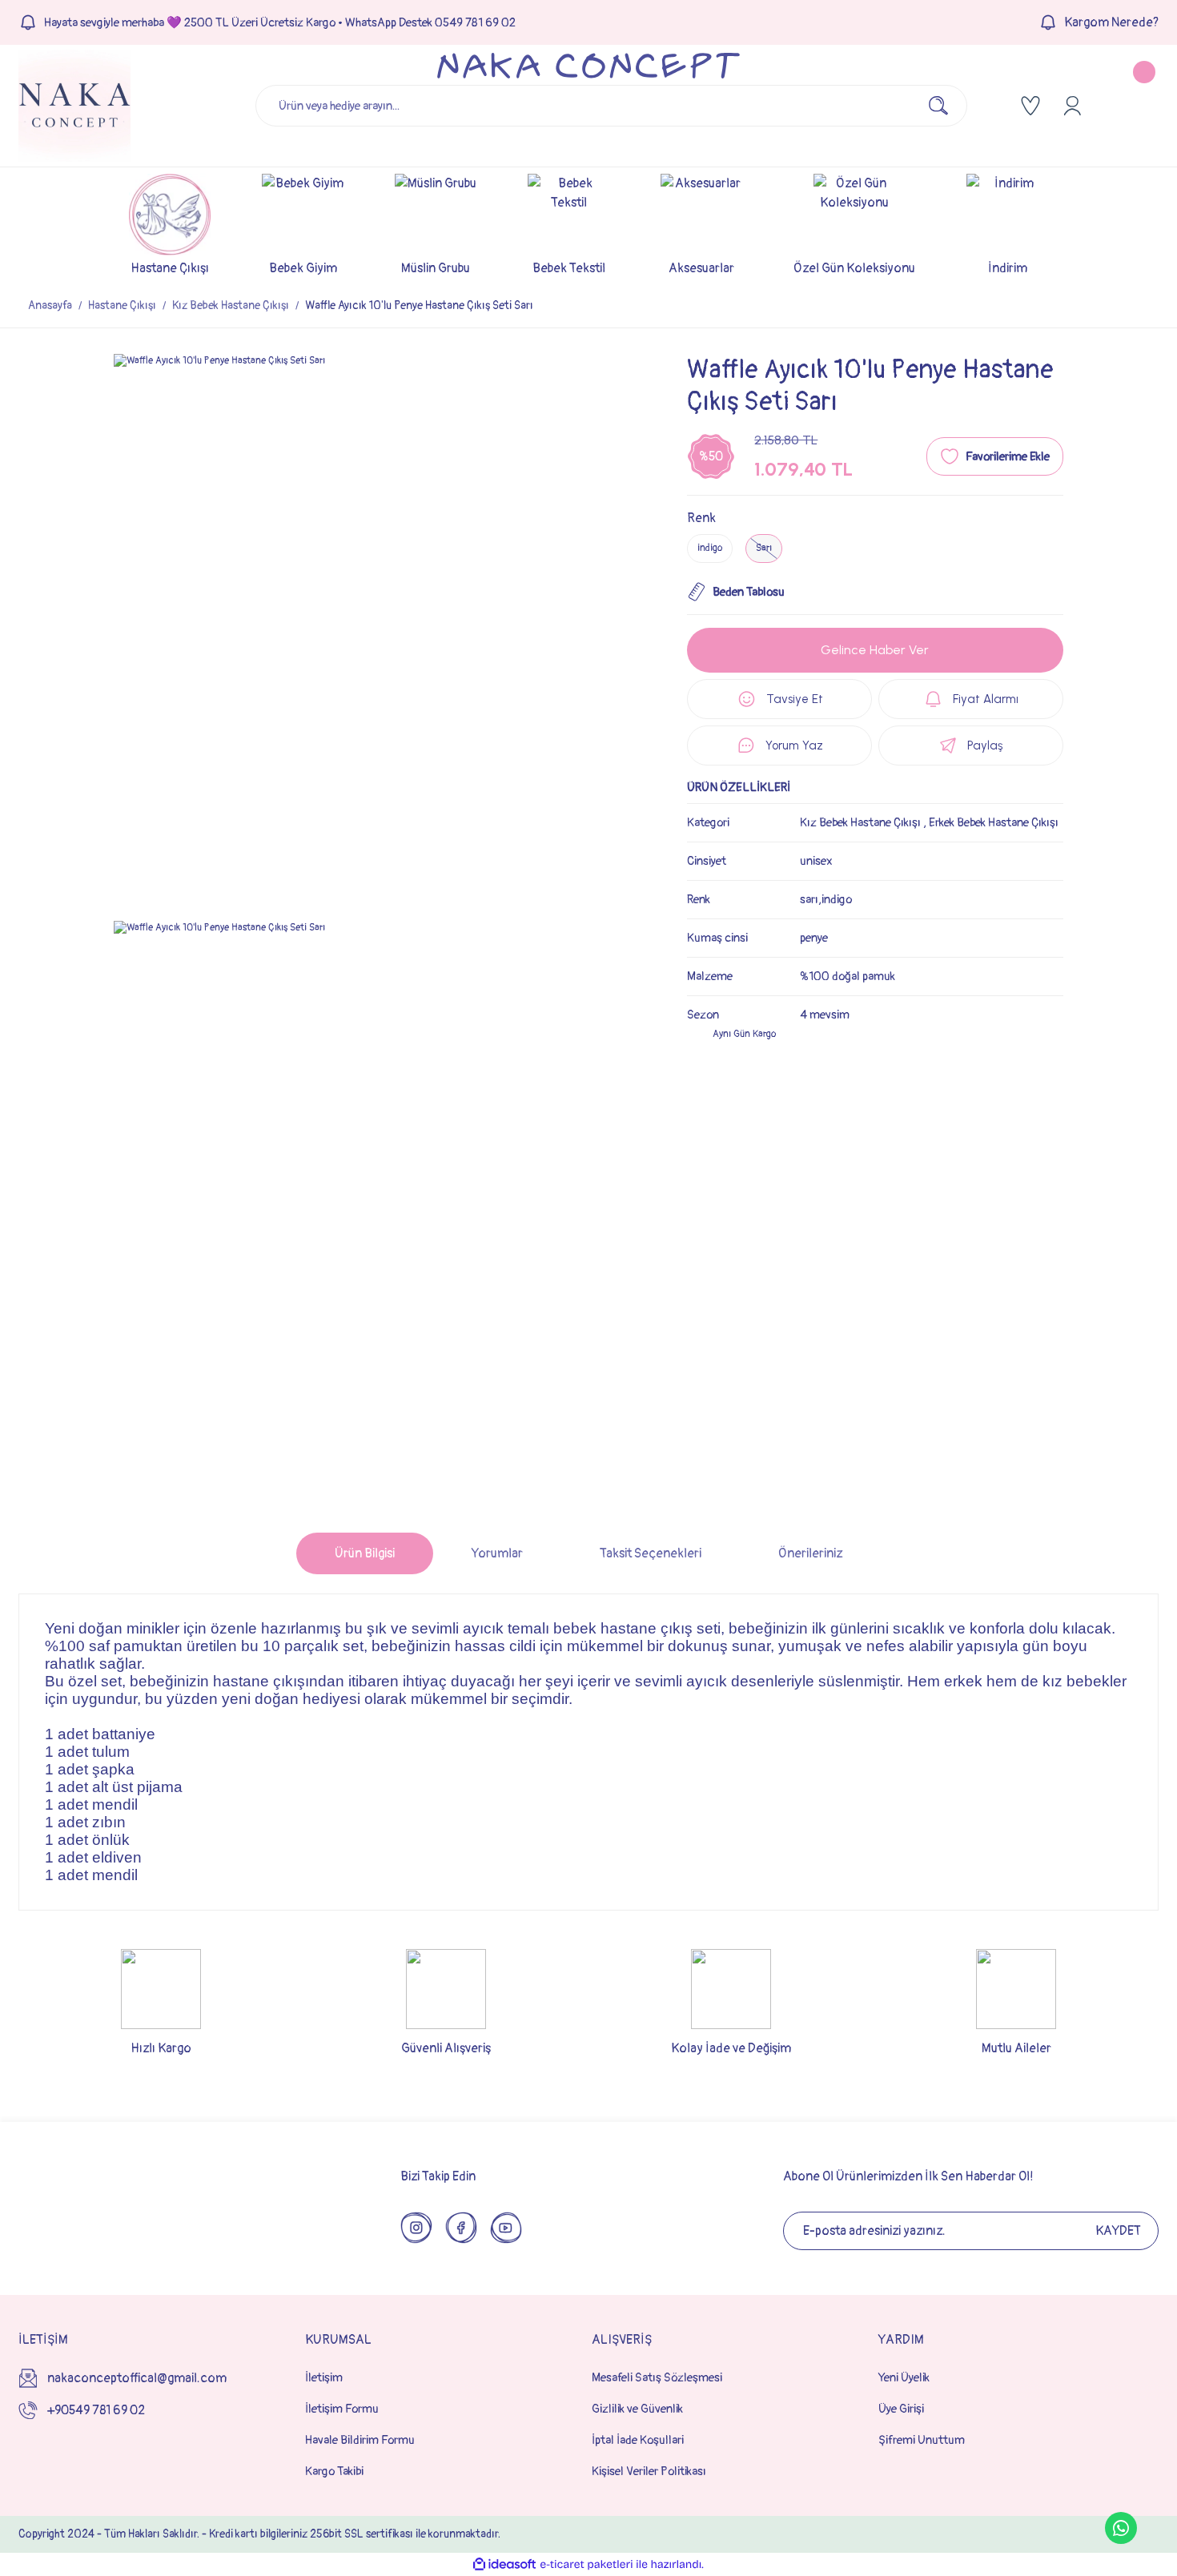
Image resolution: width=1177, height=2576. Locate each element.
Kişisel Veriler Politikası (649, 2472)
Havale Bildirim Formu (360, 2440)
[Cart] (1131, 106)
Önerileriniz (810, 1553)
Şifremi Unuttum (922, 2440)
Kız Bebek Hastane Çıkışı (860, 823)
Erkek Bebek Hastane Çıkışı (994, 823)
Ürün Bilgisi (365, 1553)
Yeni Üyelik (904, 2378)
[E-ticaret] (586, 2565)
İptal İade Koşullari (638, 2440)
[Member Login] (1072, 106)
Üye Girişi (901, 2409)
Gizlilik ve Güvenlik (637, 2409)
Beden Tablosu (749, 592)
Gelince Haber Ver (875, 650)
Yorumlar (497, 1553)
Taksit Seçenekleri (651, 1553)
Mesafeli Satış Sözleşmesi (657, 2378)
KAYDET (1118, 2231)
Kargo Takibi (334, 2472)
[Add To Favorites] (995, 456)
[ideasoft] (504, 2564)
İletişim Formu (342, 2409)
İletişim (324, 2378)
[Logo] (74, 106)
